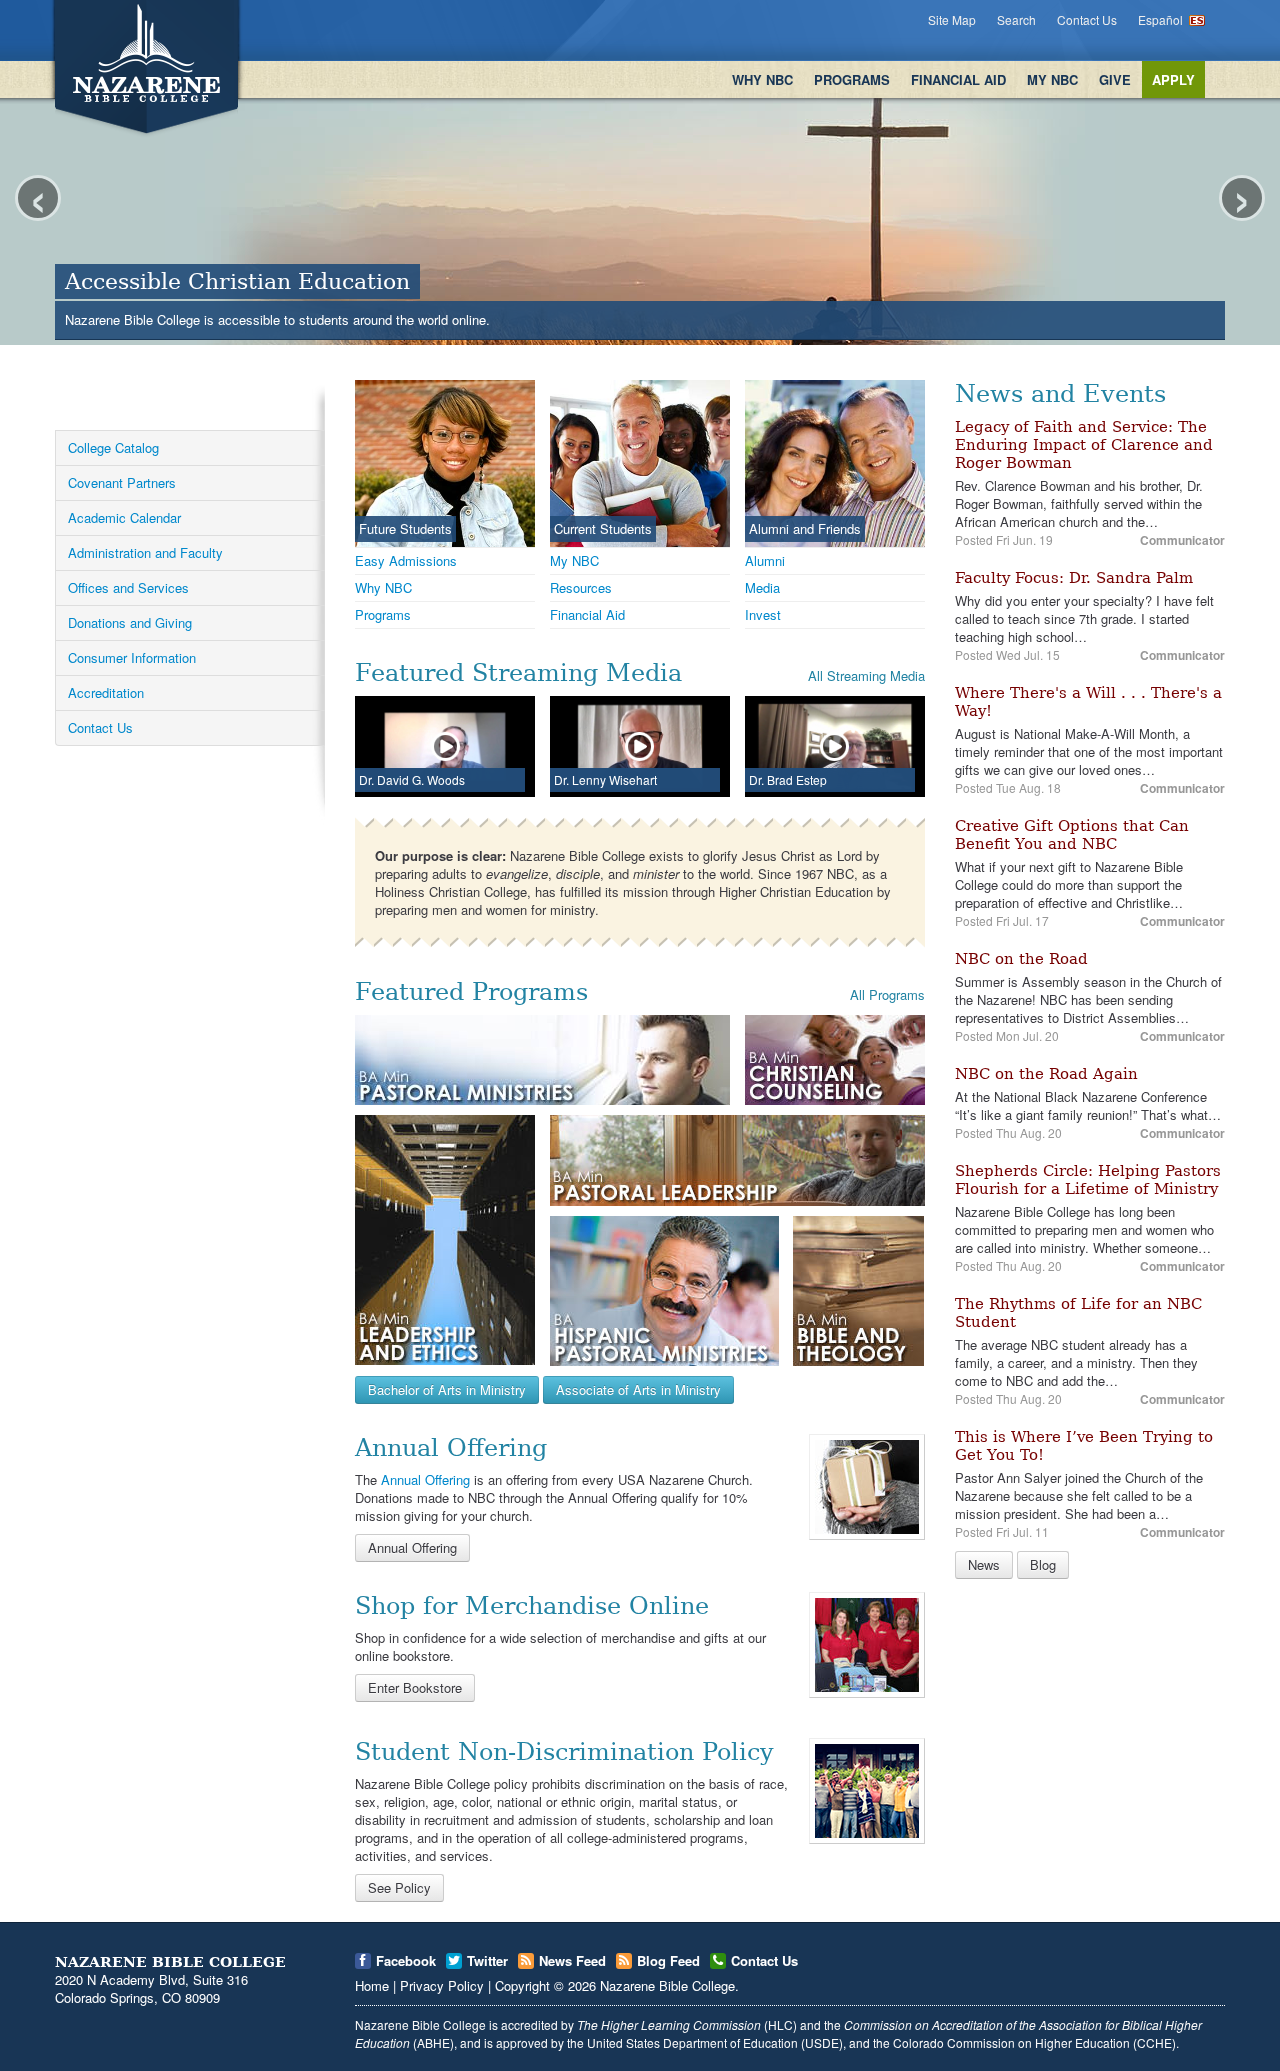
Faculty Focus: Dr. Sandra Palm (1074, 578)
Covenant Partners (122, 482)
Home (372, 1985)
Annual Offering (425, 1479)
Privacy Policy (442, 1985)
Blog (1043, 1564)
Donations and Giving (130, 622)
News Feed (572, 1960)
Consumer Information (132, 657)
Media (762, 587)
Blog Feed (668, 1960)
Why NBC (762, 79)
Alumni (765, 560)
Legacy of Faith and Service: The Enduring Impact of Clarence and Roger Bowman (1084, 445)
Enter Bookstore (415, 1687)
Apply (1173, 79)
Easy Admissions (406, 560)
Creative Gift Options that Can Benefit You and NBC (1072, 835)
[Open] (867, 1485)
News (984, 1564)
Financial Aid (958, 79)
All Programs (887, 994)
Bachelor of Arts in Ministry (447, 1389)
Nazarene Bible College (667, 1985)
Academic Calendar (124, 517)
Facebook (406, 1960)
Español (1160, 19)
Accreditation (106, 692)
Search (1016, 19)
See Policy (399, 1887)
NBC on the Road (1021, 959)
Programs (852, 79)
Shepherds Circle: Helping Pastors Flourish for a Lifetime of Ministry (1088, 1180)
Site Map (952, 19)
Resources (581, 587)
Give (1115, 79)
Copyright (522, 1985)
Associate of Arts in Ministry (638, 1389)
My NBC (1052, 79)
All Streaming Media (866, 675)
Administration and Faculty (145, 552)
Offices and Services (128, 587)
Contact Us (1087, 19)
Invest (763, 614)
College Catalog (113, 447)
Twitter (487, 1960)
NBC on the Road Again (1046, 1074)
